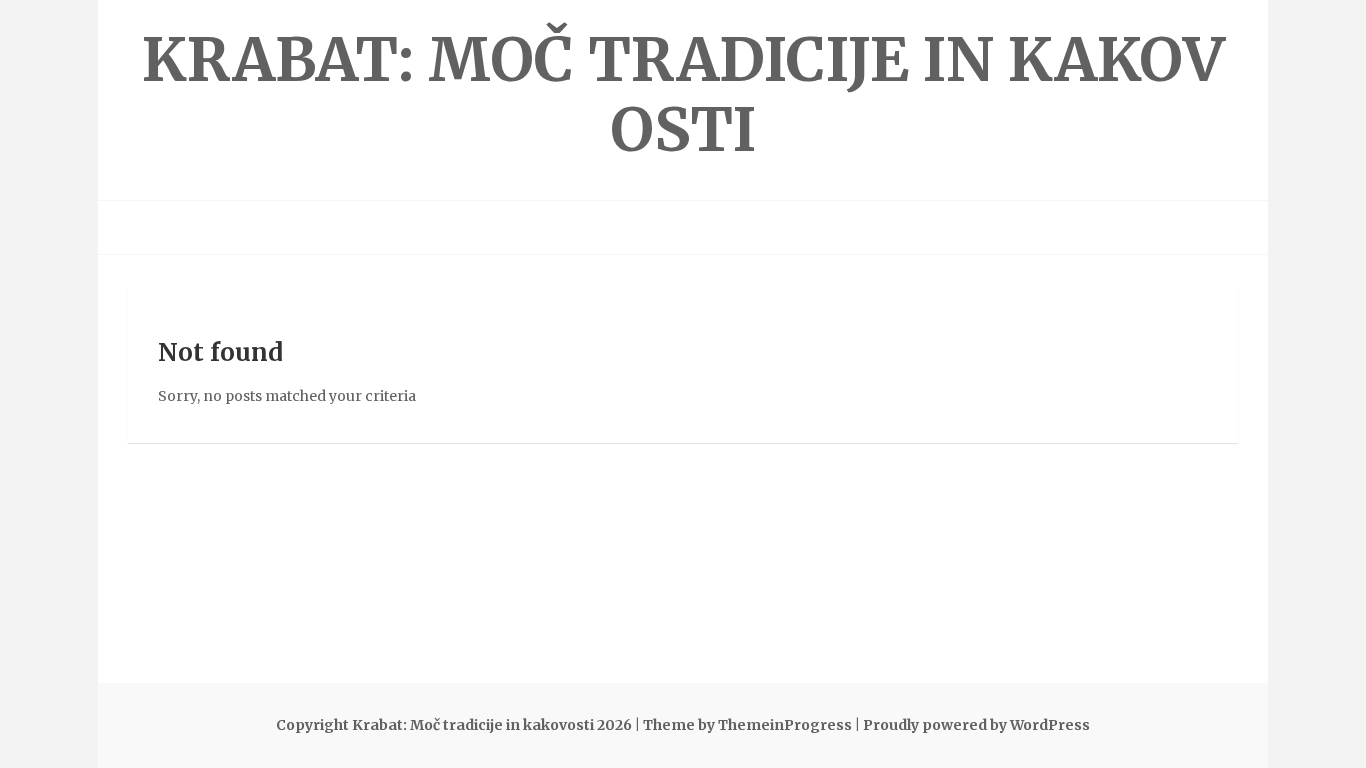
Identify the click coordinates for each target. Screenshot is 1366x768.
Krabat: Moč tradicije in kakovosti (683, 94)
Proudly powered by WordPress (976, 725)
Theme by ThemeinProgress (747, 725)
